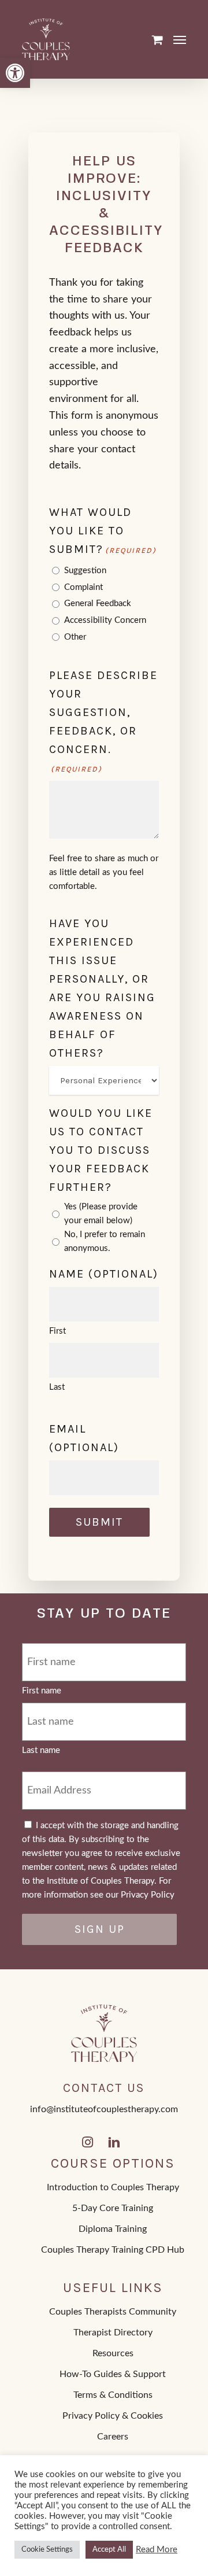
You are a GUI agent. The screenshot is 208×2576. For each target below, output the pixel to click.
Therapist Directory (113, 2333)
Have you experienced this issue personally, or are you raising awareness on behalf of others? (102, 988)
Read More (157, 2550)
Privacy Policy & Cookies (113, 2416)
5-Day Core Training (113, 2208)
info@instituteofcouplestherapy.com (104, 2109)
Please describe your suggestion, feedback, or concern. (103, 721)
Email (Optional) (84, 1438)
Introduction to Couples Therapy (113, 2187)
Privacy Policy (148, 1895)
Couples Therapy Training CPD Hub (113, 2250)
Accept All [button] (109, 2550)
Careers (113, 2437)
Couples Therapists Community (113, 2312)
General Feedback (98, 604)
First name (42, 1691)
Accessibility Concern (105, 620)
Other (75, 637)
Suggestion (85, 571)
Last (57, 1387)
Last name (41, 1750)
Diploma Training (113, 2229)
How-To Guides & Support (113, 2374)
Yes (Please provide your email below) (101, 1214)
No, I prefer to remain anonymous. (105, 1241)
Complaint (83, 587)
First (57, 1331)
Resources (113, 2353)
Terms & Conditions (113, 2395)
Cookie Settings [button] (47, 2550)
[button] (15, 73)
